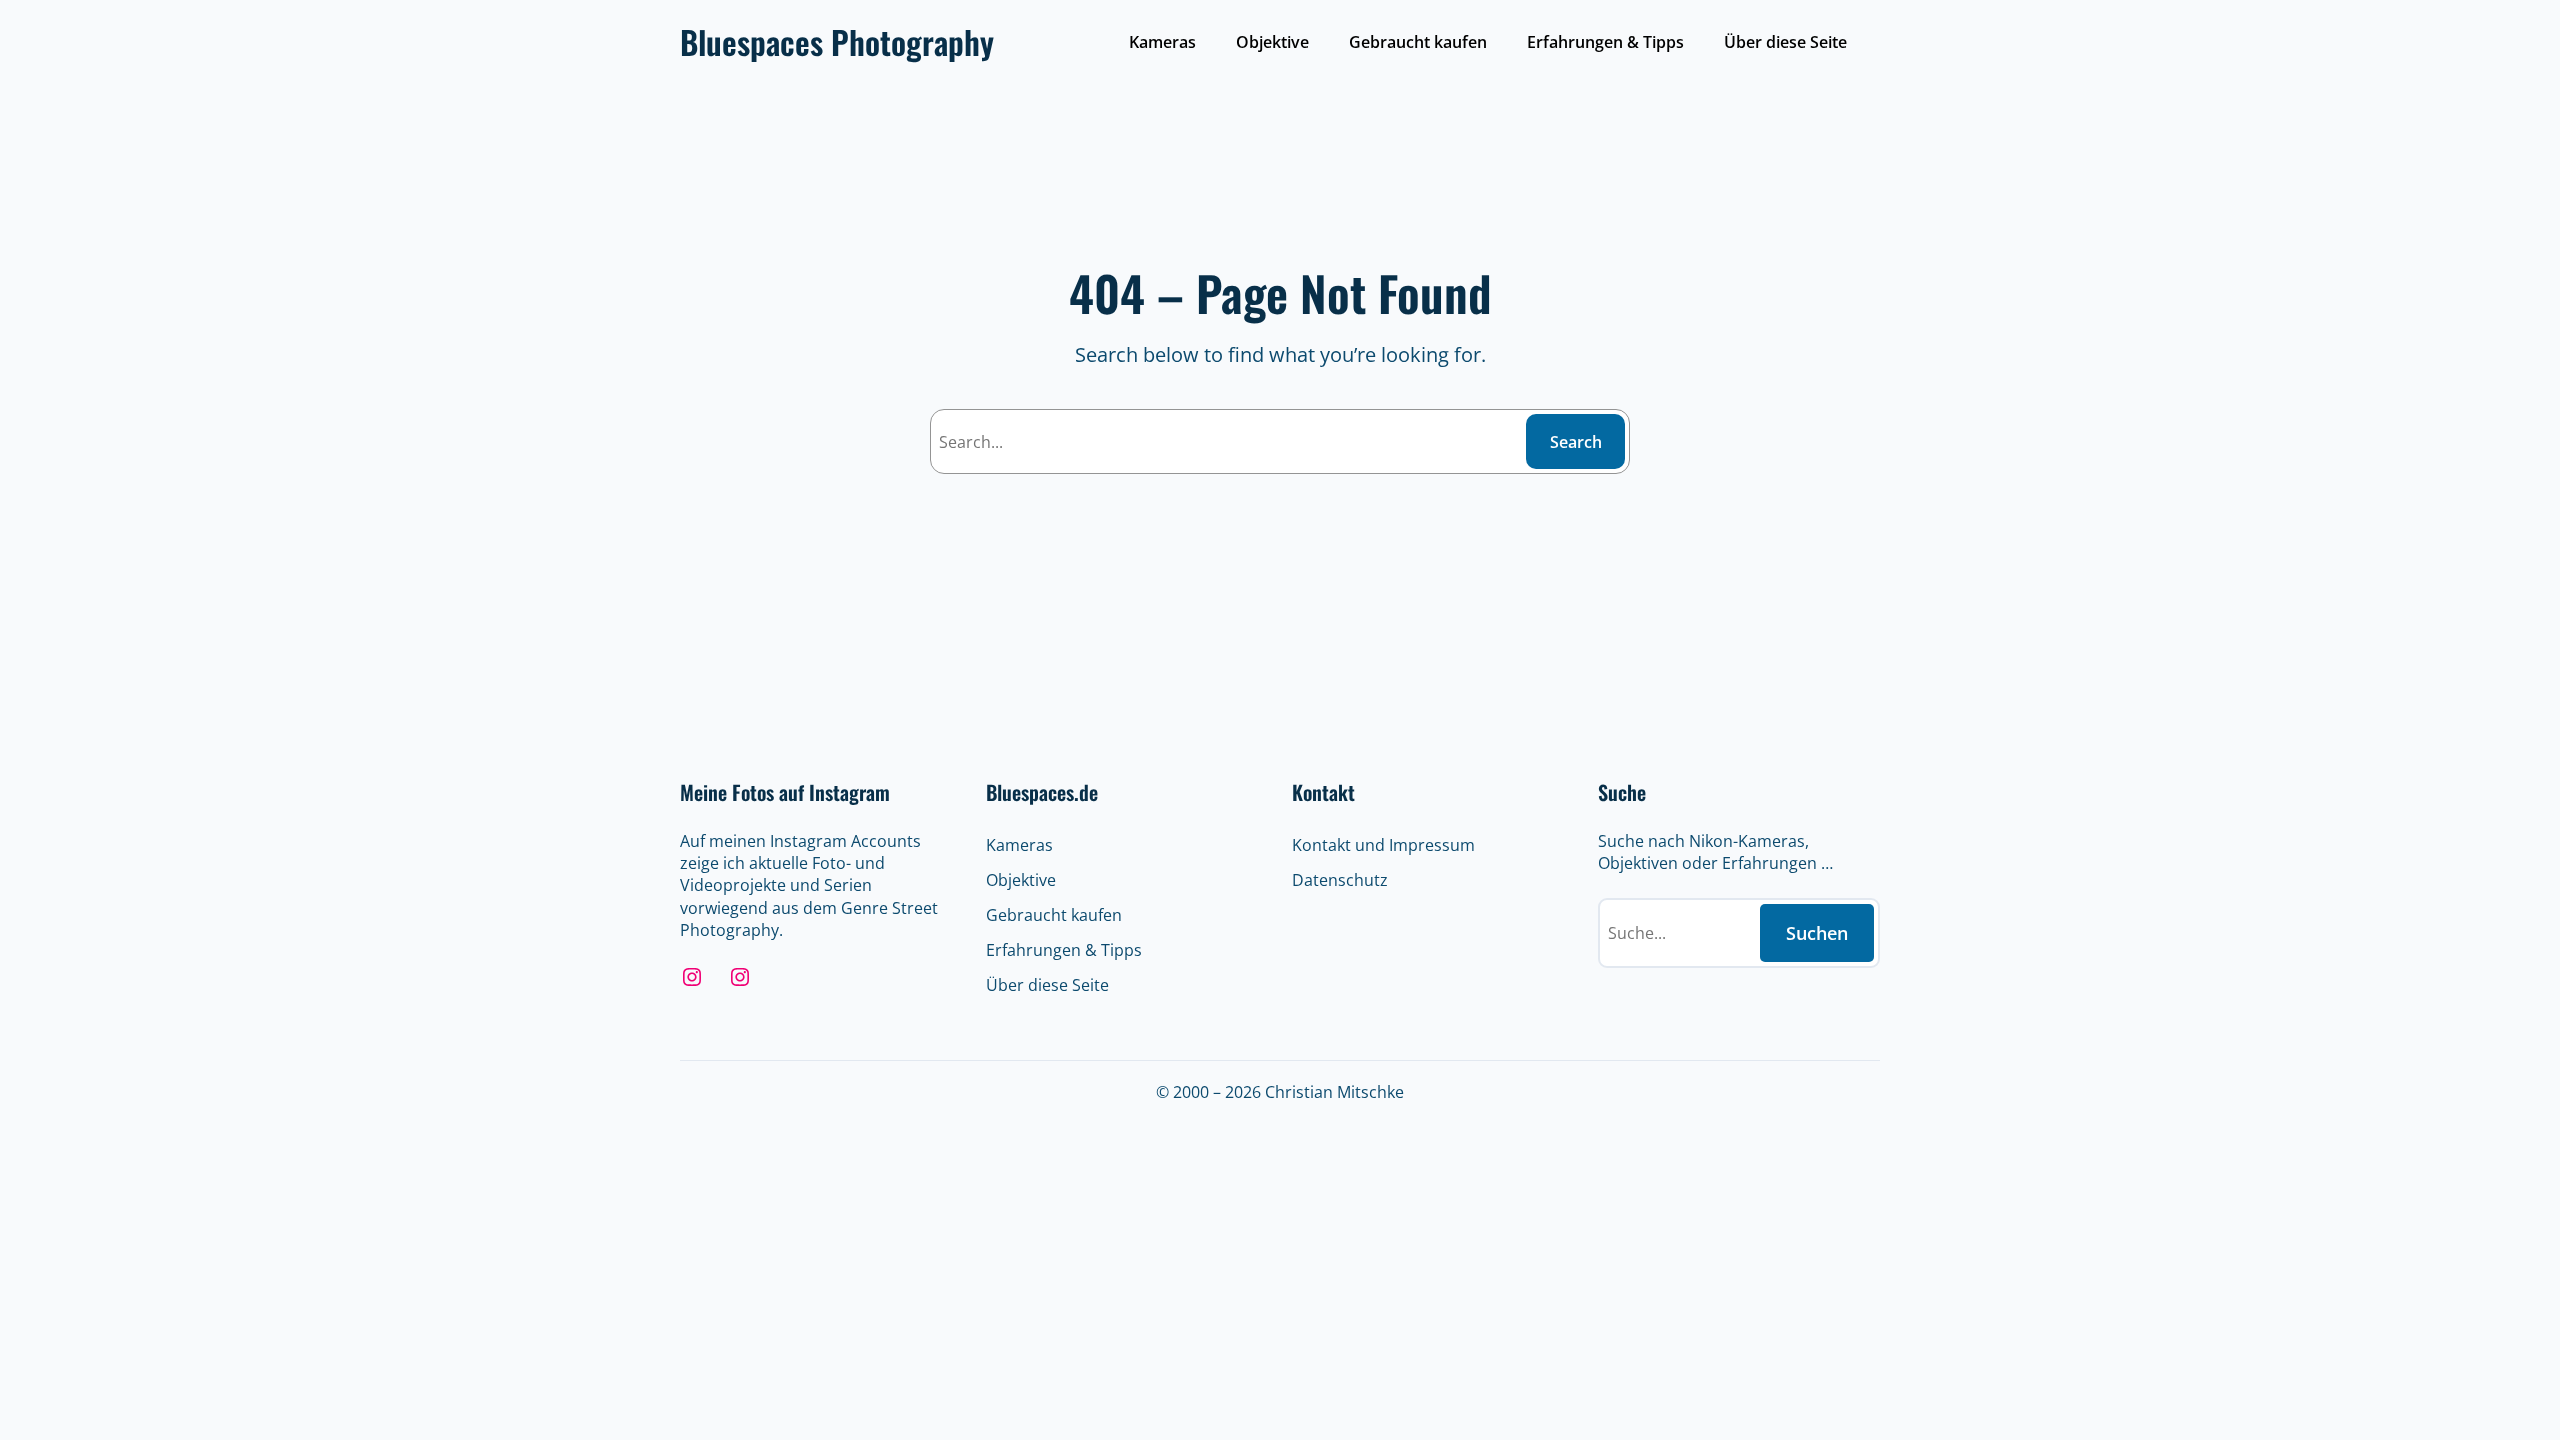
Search (1576, 442)
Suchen (1817, 933)
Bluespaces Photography (837, 41)
